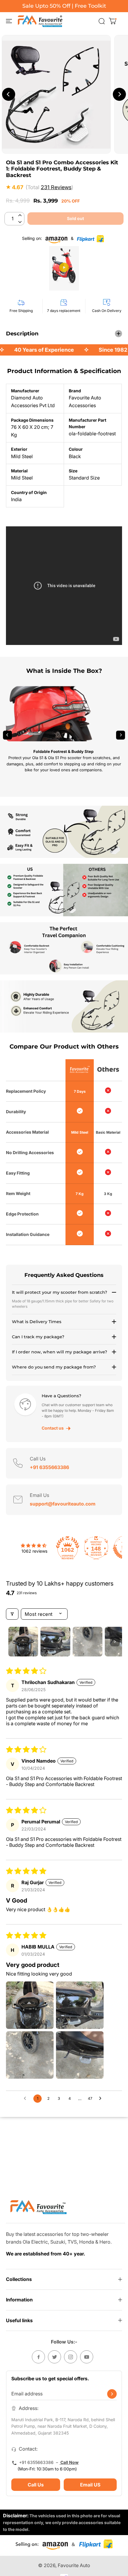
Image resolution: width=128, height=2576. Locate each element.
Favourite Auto (74, 2565)
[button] (8, 21)
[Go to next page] (102, 2099)
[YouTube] (87, 2357)
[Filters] (12, 1614)
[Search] (102, 21)
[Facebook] (38, 2357)
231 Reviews (56, 187)
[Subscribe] (112, 2394)
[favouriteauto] (40, 21)
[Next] (121, 735)
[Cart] (113, 21)
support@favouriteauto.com (63, 1504)
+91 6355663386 (49, 1467)
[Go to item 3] (88, 1642)
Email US (90, 2485)
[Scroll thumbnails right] (115, 1642)
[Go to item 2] (55, 1642)
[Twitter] (54, 2357)
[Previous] (7, 735)
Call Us (36, 2485)
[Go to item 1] (23, 1642)
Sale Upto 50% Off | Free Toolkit (64, 6)
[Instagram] (71, 2357)
